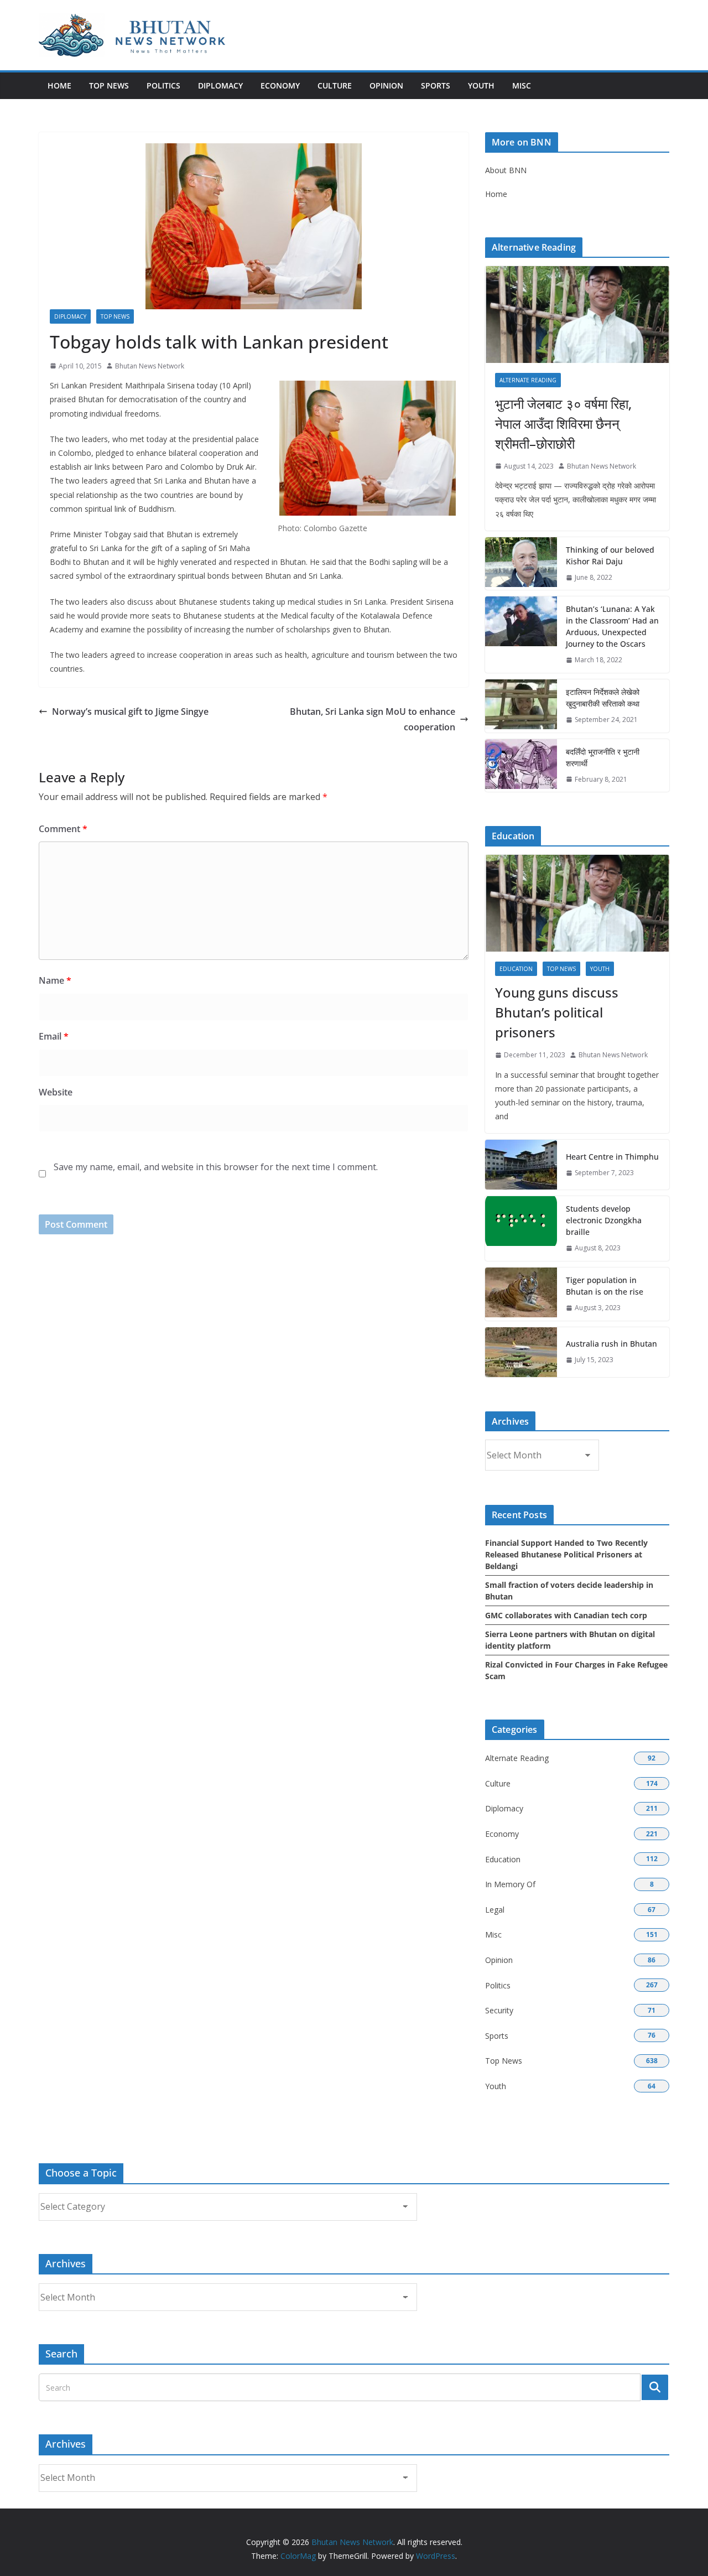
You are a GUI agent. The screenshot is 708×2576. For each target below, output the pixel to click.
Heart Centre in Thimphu (612, 1157)
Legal (495, 1910)
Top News (109, 85)
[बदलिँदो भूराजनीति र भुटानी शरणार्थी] (521, 766)
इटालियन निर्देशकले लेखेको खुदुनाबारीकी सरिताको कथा (603, 698)
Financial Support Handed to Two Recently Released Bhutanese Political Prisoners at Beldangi (566, 1554)
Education (516, 969)
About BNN (506, 170)
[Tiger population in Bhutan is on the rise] (521, 1294)
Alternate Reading (528, 380)
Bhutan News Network (150, 366)
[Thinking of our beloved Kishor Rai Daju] (521, 564)
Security (499, 2010)
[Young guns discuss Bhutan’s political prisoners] (577, 903)
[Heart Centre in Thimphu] (521, 1165)
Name (55, 980)
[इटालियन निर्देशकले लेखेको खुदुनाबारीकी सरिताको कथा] (521, 706)
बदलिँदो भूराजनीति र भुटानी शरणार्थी (603, 757)
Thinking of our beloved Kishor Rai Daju (610, 555)
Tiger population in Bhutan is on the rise (605, 1286)
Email (54, 1036)
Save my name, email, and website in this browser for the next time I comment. (216, 1167)
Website (56, 1092)
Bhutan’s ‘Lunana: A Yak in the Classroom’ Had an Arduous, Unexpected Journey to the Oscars (612, 626)
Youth (481, 85)
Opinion (386, 85)
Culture (335, 85)
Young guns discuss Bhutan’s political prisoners (557, 1012)
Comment (63, 829)
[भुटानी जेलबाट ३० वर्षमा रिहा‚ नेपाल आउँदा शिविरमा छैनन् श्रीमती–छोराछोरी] (577, 315)
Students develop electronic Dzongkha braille (604, 1220)
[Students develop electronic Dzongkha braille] (521, 1229)
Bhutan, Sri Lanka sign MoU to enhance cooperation (373, 720)
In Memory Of (510, 1884)
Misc (522, 85)
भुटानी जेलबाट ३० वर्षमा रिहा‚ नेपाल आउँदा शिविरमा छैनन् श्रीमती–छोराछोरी (563, 424)
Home (59, 85)
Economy (280, 85)
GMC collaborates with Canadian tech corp (566, 1615)
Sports (436, 85)
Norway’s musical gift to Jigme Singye (130, 711)
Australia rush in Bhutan (611, 1344)
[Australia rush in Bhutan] (521, 1352)
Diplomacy (220, 85)
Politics (163, 85)
